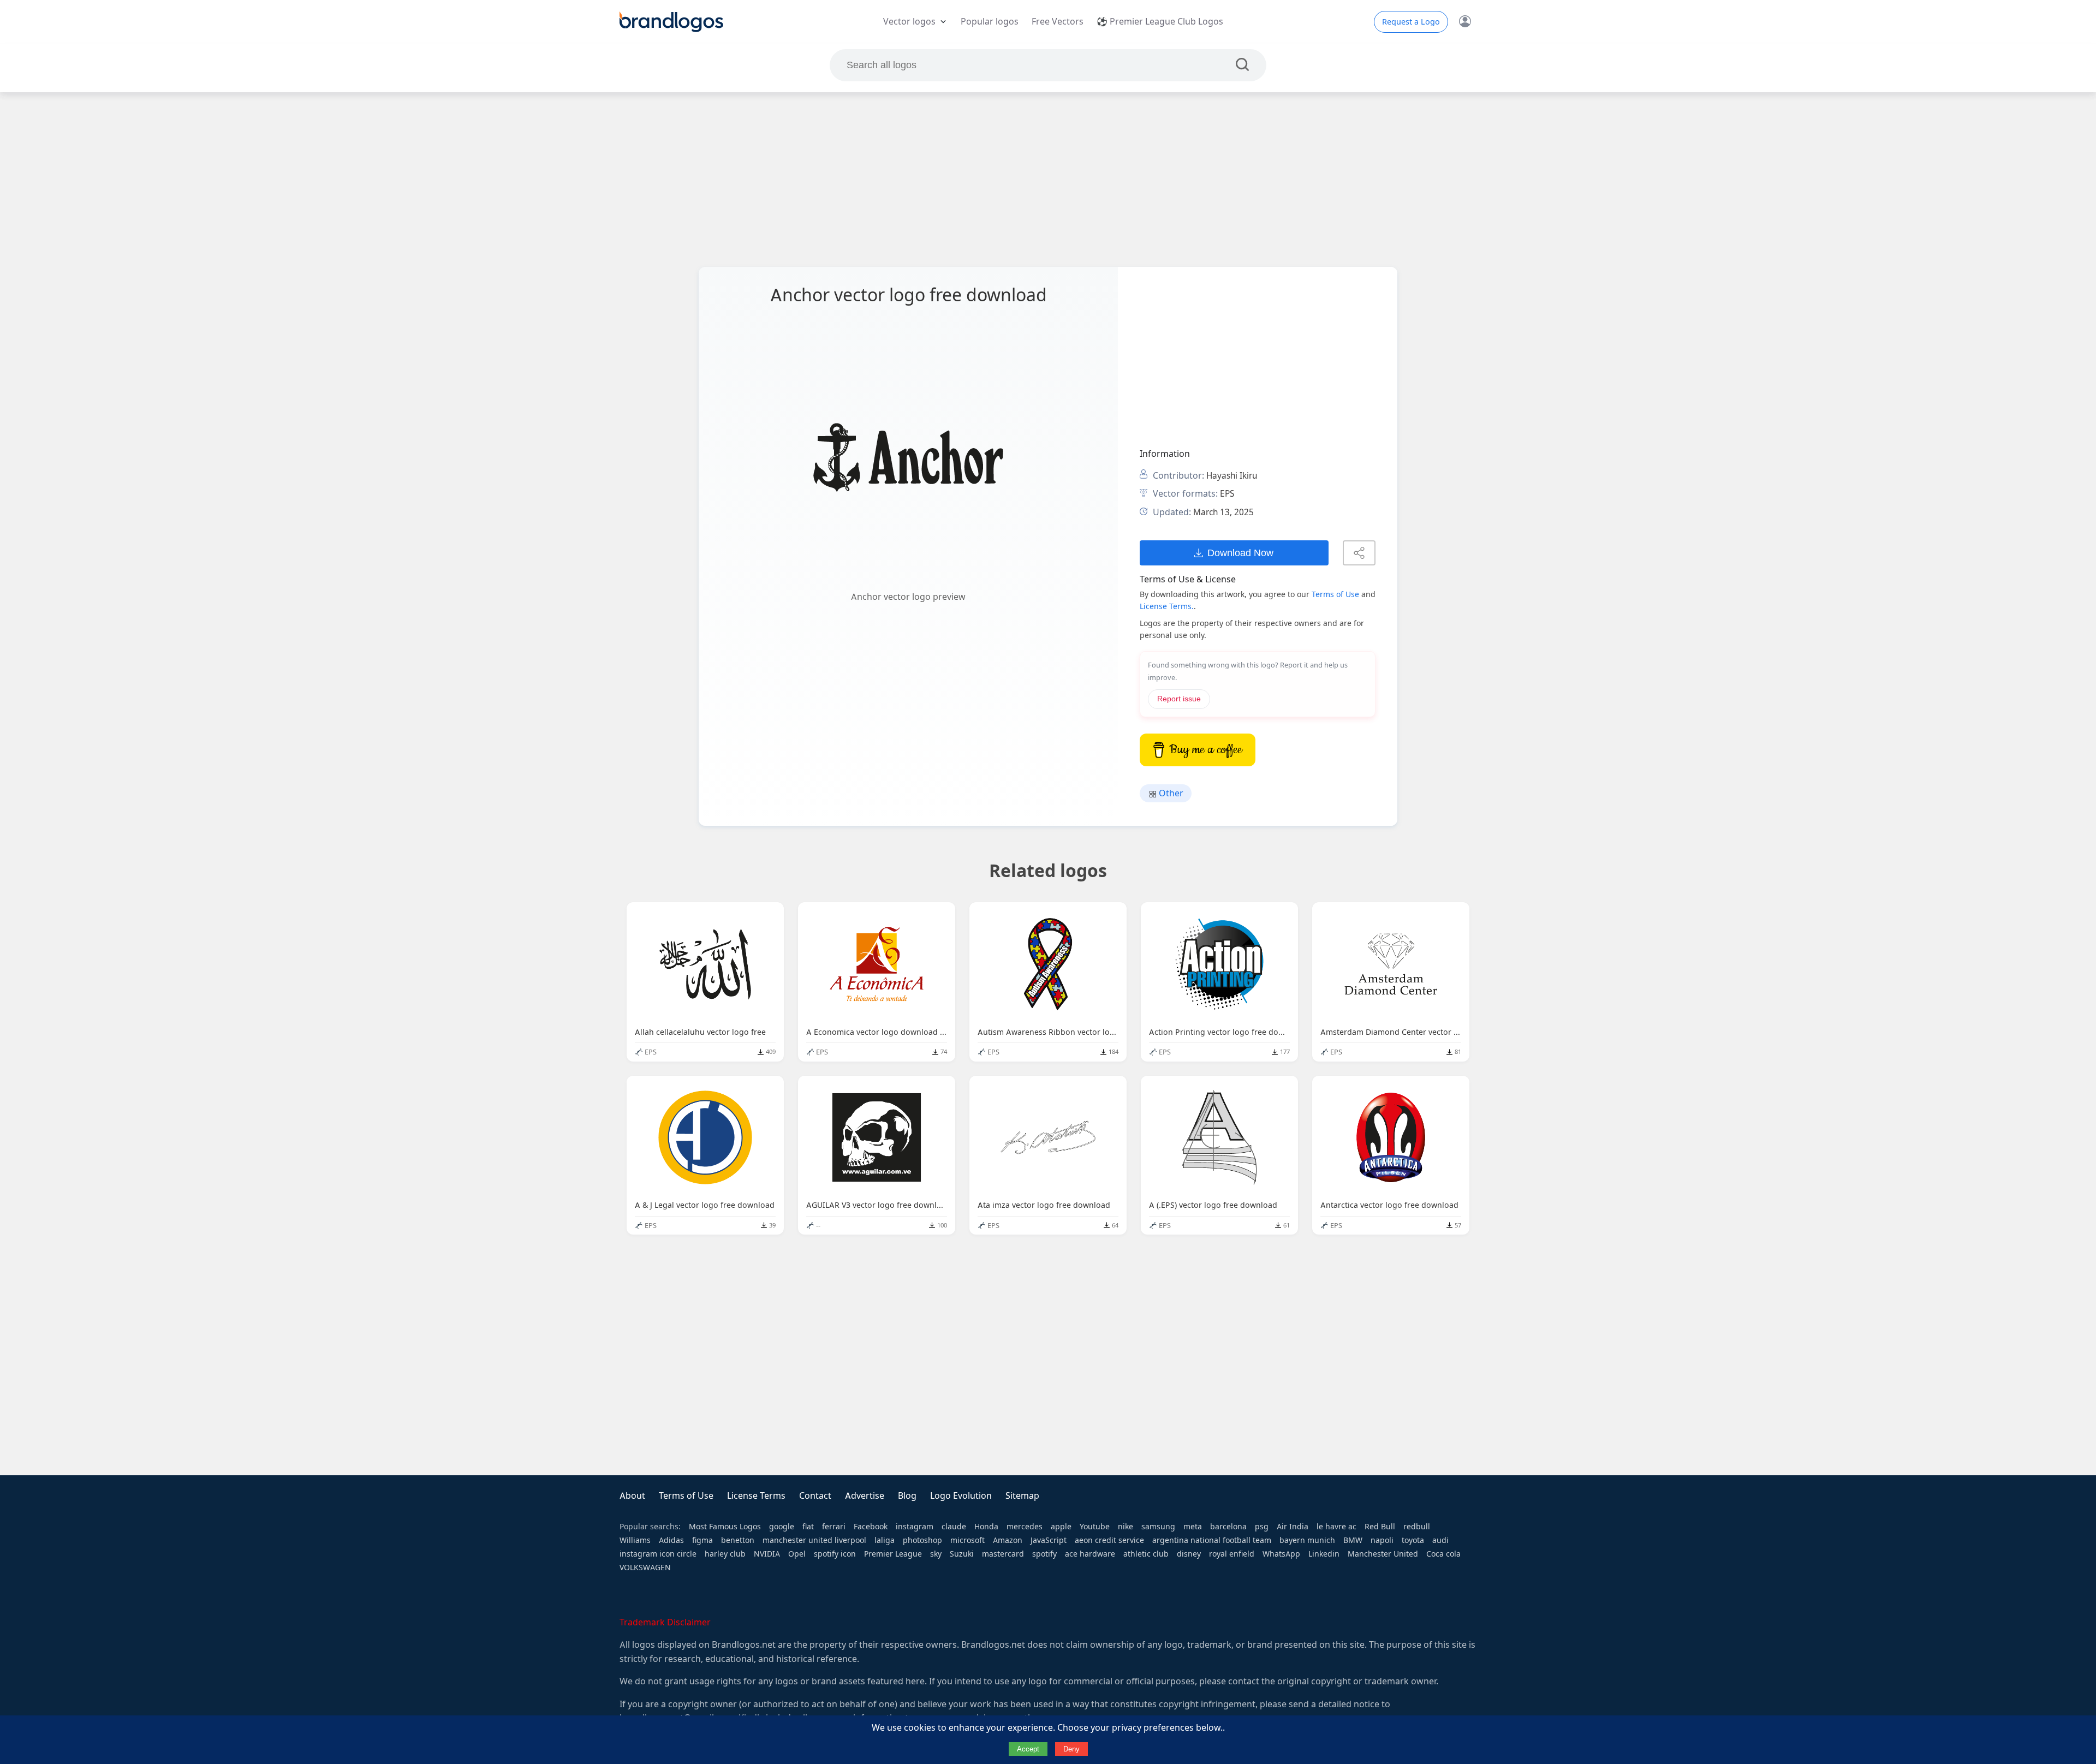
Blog (907, 1496)
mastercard (1003, 1554)
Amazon (1008, 1540)
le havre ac (1336, 1527)
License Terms (756, 1496)
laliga (885, 1540)
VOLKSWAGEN (645, 1568)
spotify (1044, 1554)
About (632, 1496)
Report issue (1179, 699)
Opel (797, 1554)
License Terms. (1167, 606)
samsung (1158, 1527)
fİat (808, 1527)
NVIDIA (767, 1554)
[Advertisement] (1048, 180)
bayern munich (1307, 1540)
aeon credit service (1109, 1540)
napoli (1382, 1540)
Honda (986, 1527)
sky (936, 1554)
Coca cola (1443, 1554)
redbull (1417, 1527)
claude (954, 1527)
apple (1061, 1527)
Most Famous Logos (725, 1527)
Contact (815, 1496)
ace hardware (1090, 1554)
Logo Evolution (961, 1496)
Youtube (1095, 1527)
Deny (1071, 1749)
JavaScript (1049, 1540)
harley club (725, 1554)
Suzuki (962, 1554)
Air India (1293, 1527)
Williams (635, 1540)
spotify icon (835, 1554)
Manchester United (1383, 1554)
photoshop (922, 1540)
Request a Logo (1411, 22)
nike (1126, 1527)
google (782, 1527)
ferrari (834, 1527)
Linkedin (1324, 1554)
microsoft (967, 1540)
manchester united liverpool (814, 1540)
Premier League (893, 1554)
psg (1262, 1527)
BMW (1353, 1540)
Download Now (1240, 553)
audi (1440, 1540)
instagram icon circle (658, 1554)
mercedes (1025, 1527)
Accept (1028, 1749)
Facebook (871, 1527)
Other (1170, 793)
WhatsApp (1281, 1554)
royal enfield (1232, 1554)
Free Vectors (1058, 22)
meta (1193, 1527)
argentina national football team (1212, 1540)
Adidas (671, 1540)
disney (1189, 1554)
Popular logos (990, 22)
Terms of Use (1335, 594)
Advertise (865, 1496)
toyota (1413, 1540)
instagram (915, 1527)
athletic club (1146, 1554)
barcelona (1228, 1527)
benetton (738, 1540)
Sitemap (1022, 1496)
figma (702, 1540)
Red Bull (1380, 1527)
